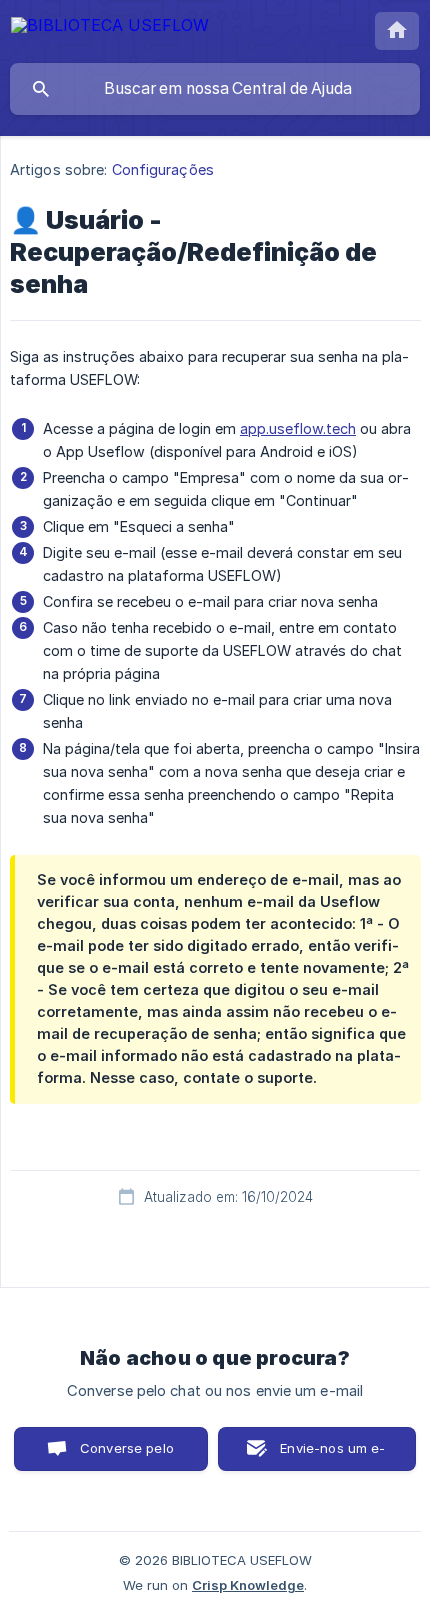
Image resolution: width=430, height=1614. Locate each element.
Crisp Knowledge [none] (248, 1585)
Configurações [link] (163, 169)
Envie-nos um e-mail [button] (332, 1455)
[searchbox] (215, 89)
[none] (110, 28)
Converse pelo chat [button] (127, 1455)
